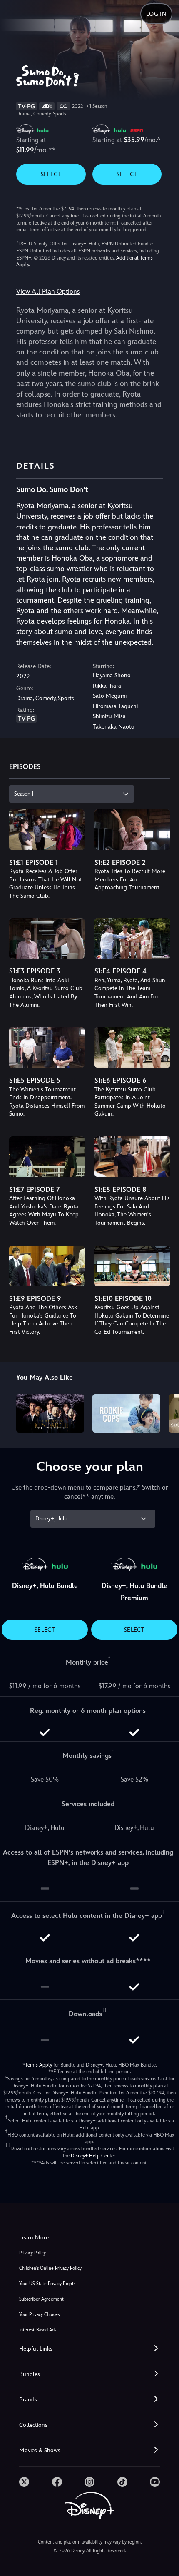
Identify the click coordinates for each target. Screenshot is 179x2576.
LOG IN (156, 14)
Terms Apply (39, 2065)
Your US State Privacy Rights (47, 2284)
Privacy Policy (32, 2253)
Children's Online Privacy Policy (50, 2268)
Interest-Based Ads (38, 2330)
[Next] (165, 1412)
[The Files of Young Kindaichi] (50, 1413)
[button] (89, 2349)
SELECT (51, 174)
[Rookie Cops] (126, 1413)
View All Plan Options (48, 291)
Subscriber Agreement (41, 2299)
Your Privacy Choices (39, 2315)
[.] (24, 2482)
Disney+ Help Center (93, 2156)
